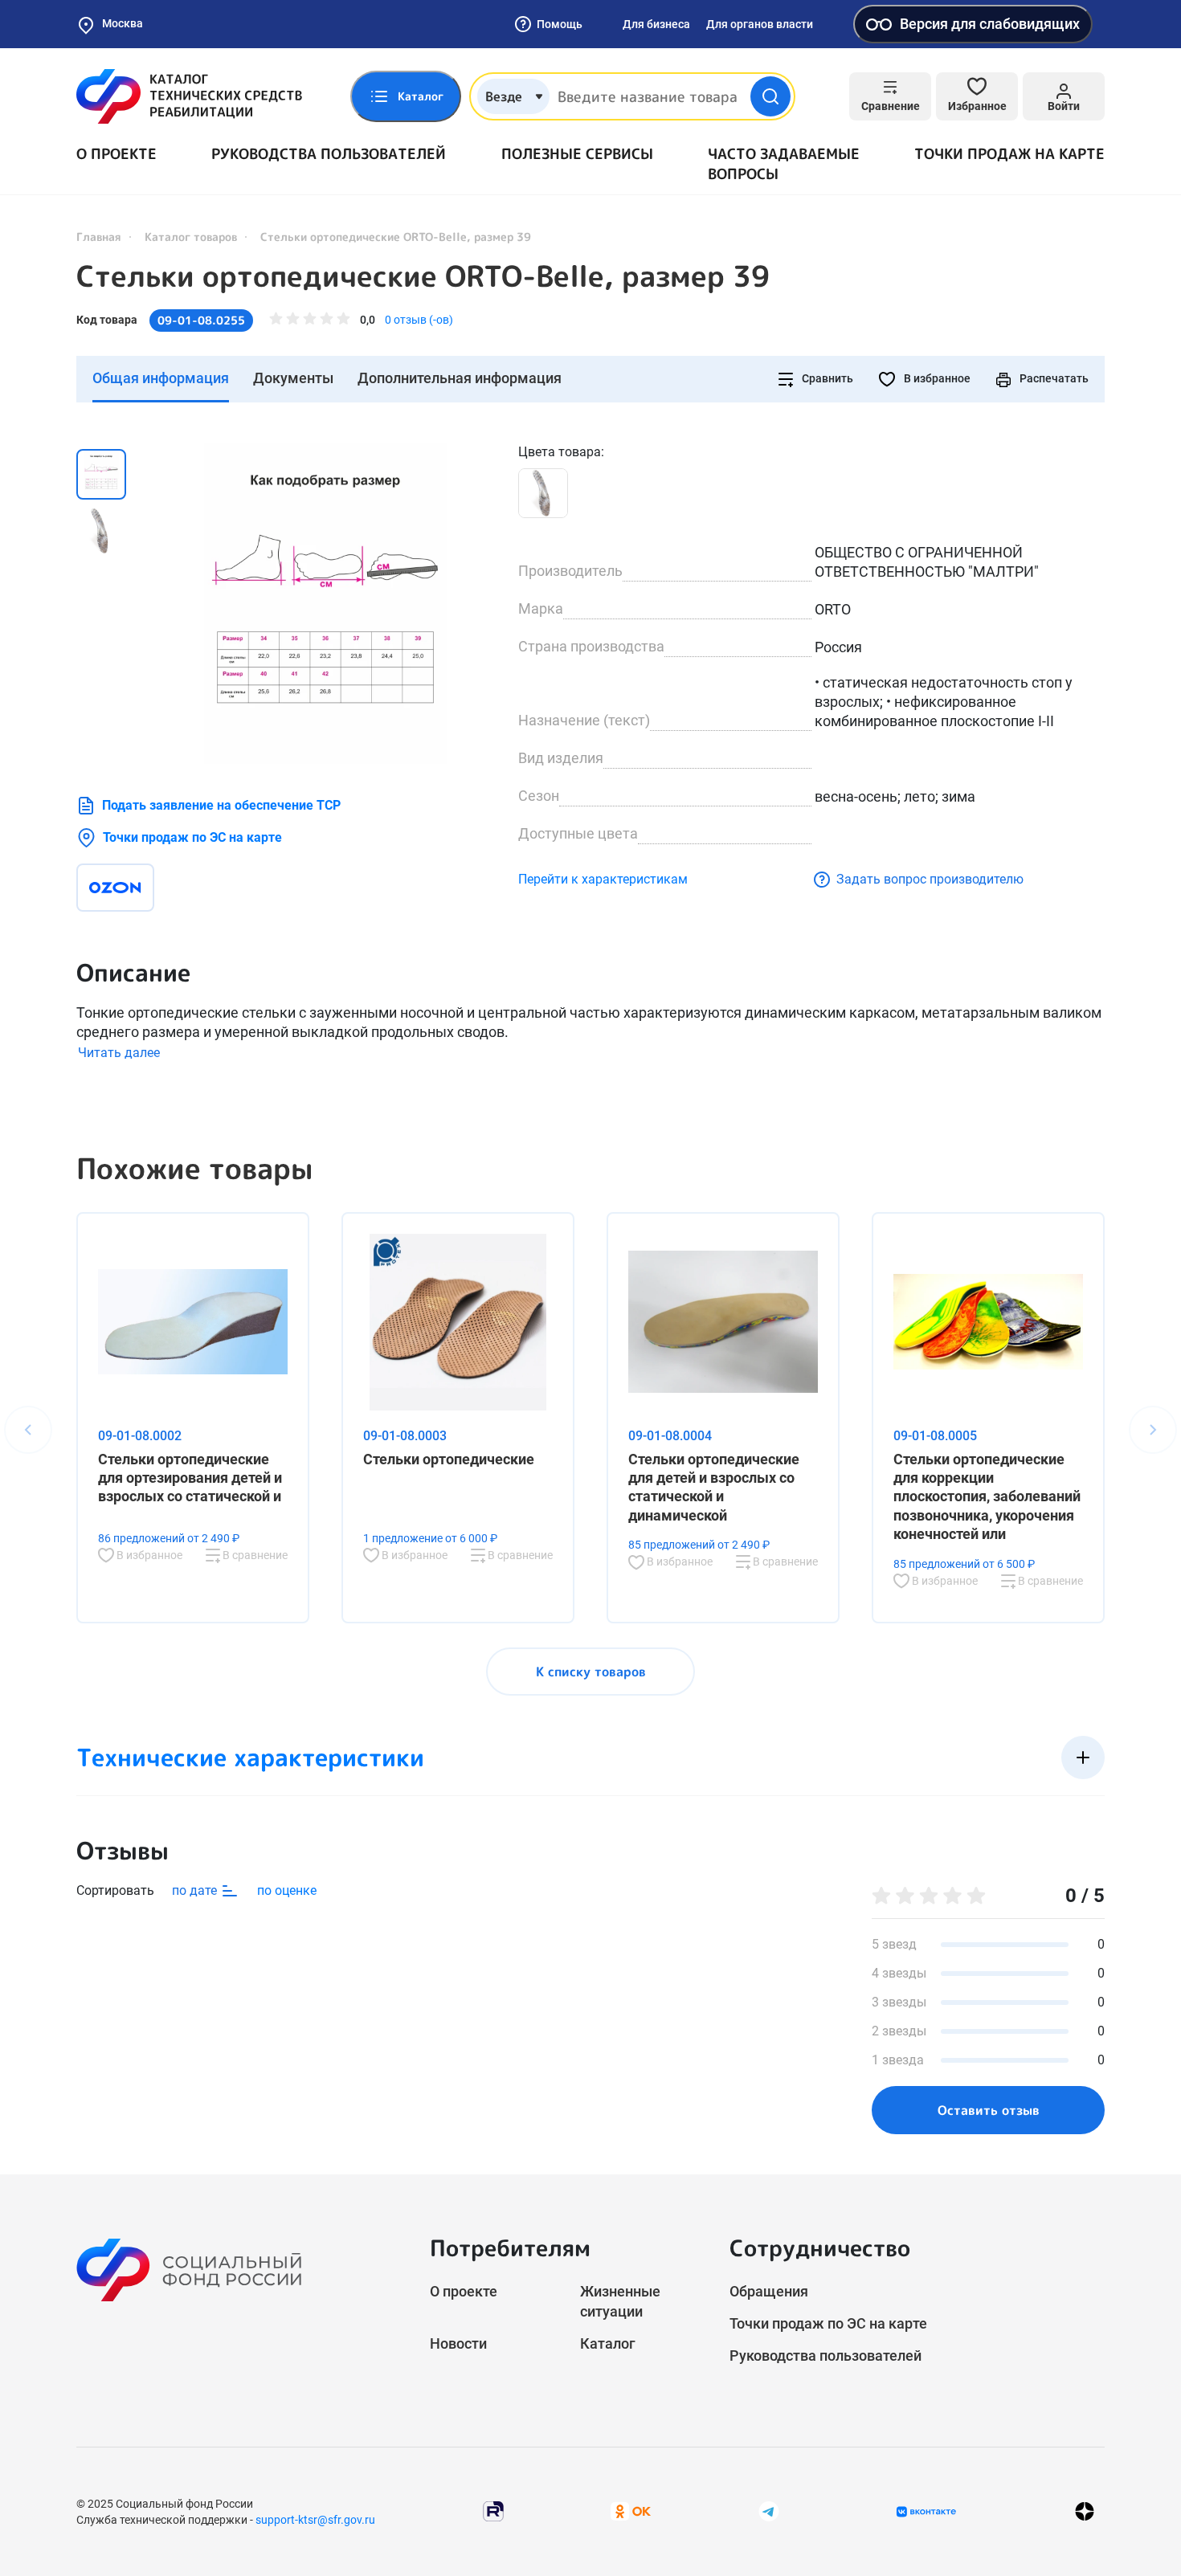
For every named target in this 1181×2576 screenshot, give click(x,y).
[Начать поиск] (770, 96)
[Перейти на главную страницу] (189, 96)
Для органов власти (760, 24)
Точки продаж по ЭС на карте (192, 837)
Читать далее (119, 1053)
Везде (504, 96)
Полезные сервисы (577, 154)
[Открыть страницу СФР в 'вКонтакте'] (926, 2512)
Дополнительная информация (460, 378)
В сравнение (254, 1555)
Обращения (769, 2291)
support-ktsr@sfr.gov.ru (315, 2520)
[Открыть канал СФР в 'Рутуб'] (493, 2511)
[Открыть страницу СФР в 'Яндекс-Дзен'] (1085, 2511)
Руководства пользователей (329, 154)
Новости (458, 2343)
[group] (325, 603)
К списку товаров (591, 1672)
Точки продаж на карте (1009, 154)
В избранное (936, 378)
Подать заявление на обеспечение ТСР (221, 805)
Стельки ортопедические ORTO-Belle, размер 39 (423, 276)
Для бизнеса (656, 24)
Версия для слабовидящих (990, 24)
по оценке (287, 1890)
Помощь (560, 24)
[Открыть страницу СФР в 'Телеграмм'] (769, 2511)
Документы (293, 378)
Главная (99, 237)
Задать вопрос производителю (930, 879)
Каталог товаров (191, 237)
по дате (196, 1890)
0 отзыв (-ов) (419, 320)
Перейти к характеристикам (603, 879)
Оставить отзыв (989, 2110)
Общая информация (161, 378)
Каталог (608, 2343)
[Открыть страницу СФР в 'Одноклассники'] (631, 2511)
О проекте (116, 154)
